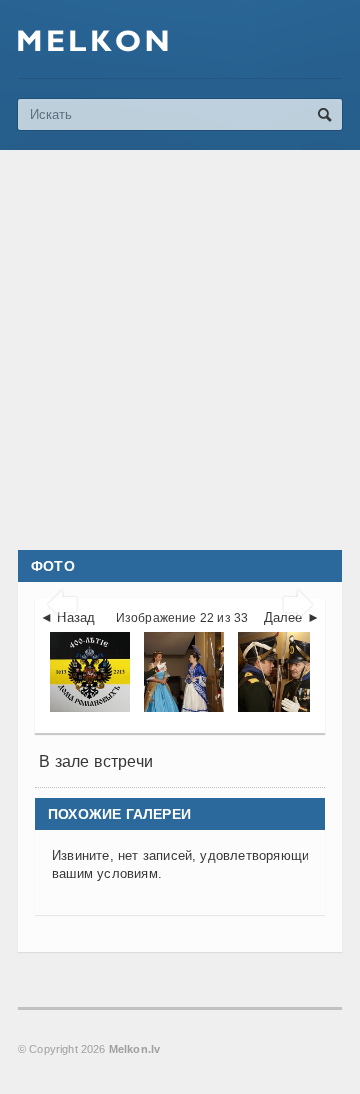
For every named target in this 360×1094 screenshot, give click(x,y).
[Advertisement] (180, 350)
